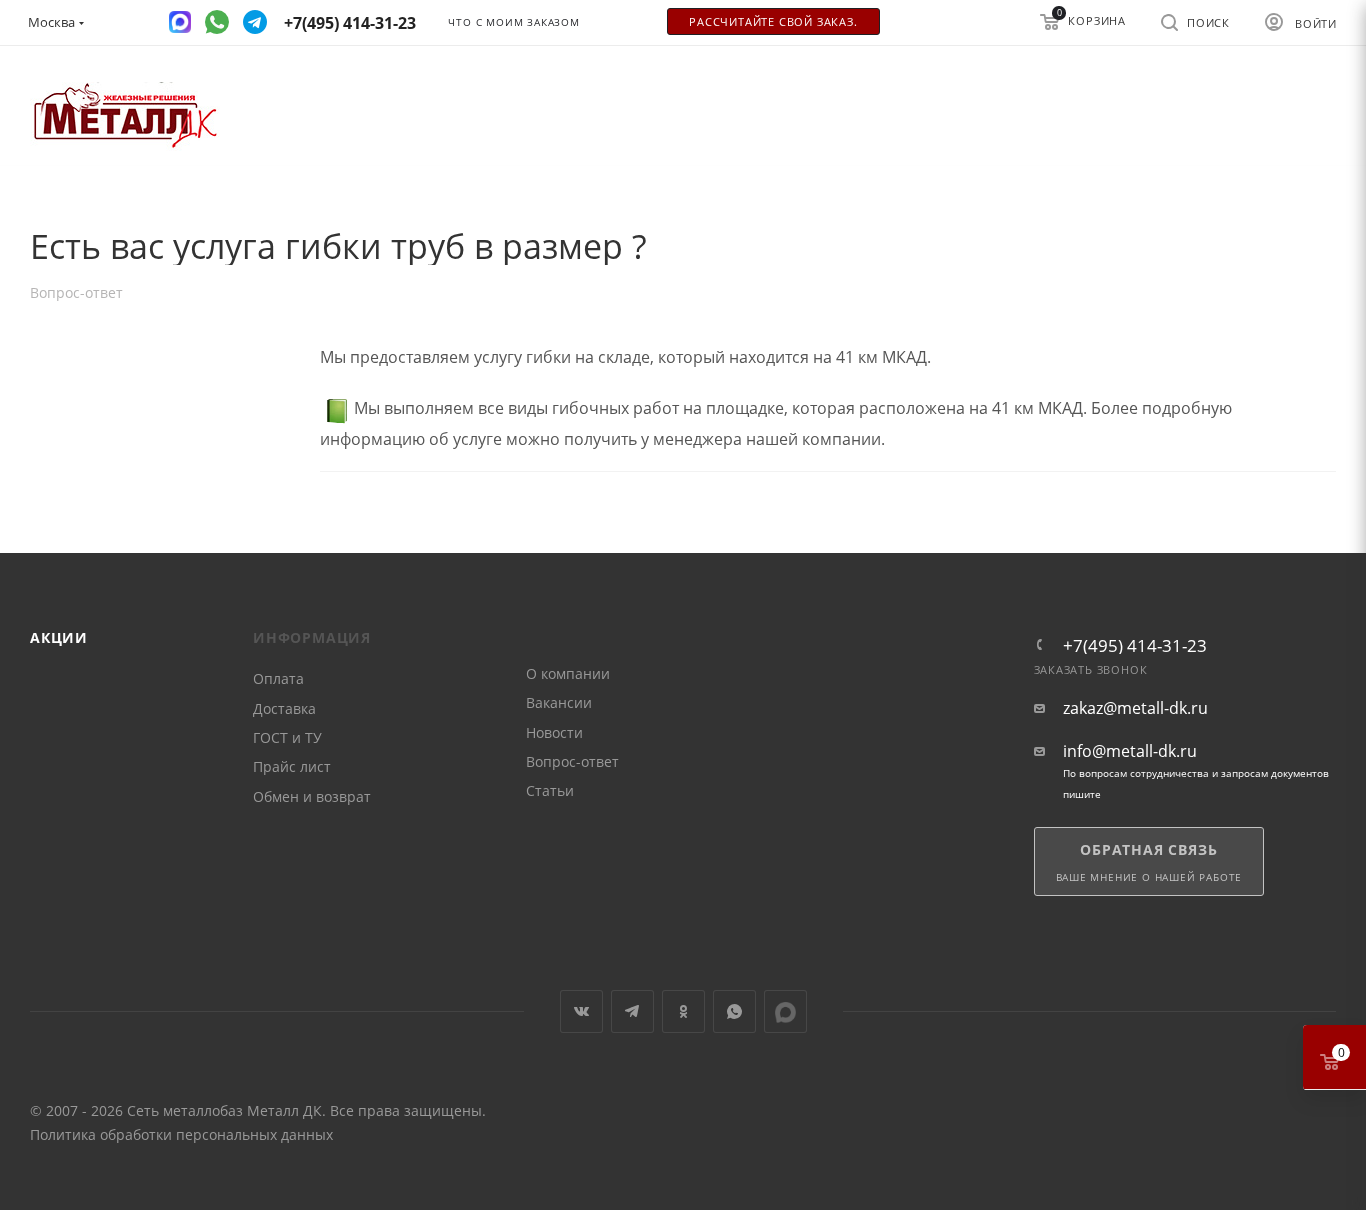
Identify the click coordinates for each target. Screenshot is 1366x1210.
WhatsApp (734, 1011)
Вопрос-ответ (572, 761)
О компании (568, 673)
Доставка (284, 708)
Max (785, 1011)
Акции (59, 637)
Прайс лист (292, 766)
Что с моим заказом (513, 22)
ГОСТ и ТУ (287, 737)
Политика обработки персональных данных (181, 1134)
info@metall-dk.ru (1130, 751)
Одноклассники (683, 1011)
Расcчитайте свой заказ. (773, 22)
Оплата (278, 678)
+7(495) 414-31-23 (1135, 645)
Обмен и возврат (312, 796)
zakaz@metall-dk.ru (1135, 708)
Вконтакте (581, 1011)
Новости (554, 732)
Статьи (550, 790)
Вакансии (559, 702)
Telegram (632, 1011)
